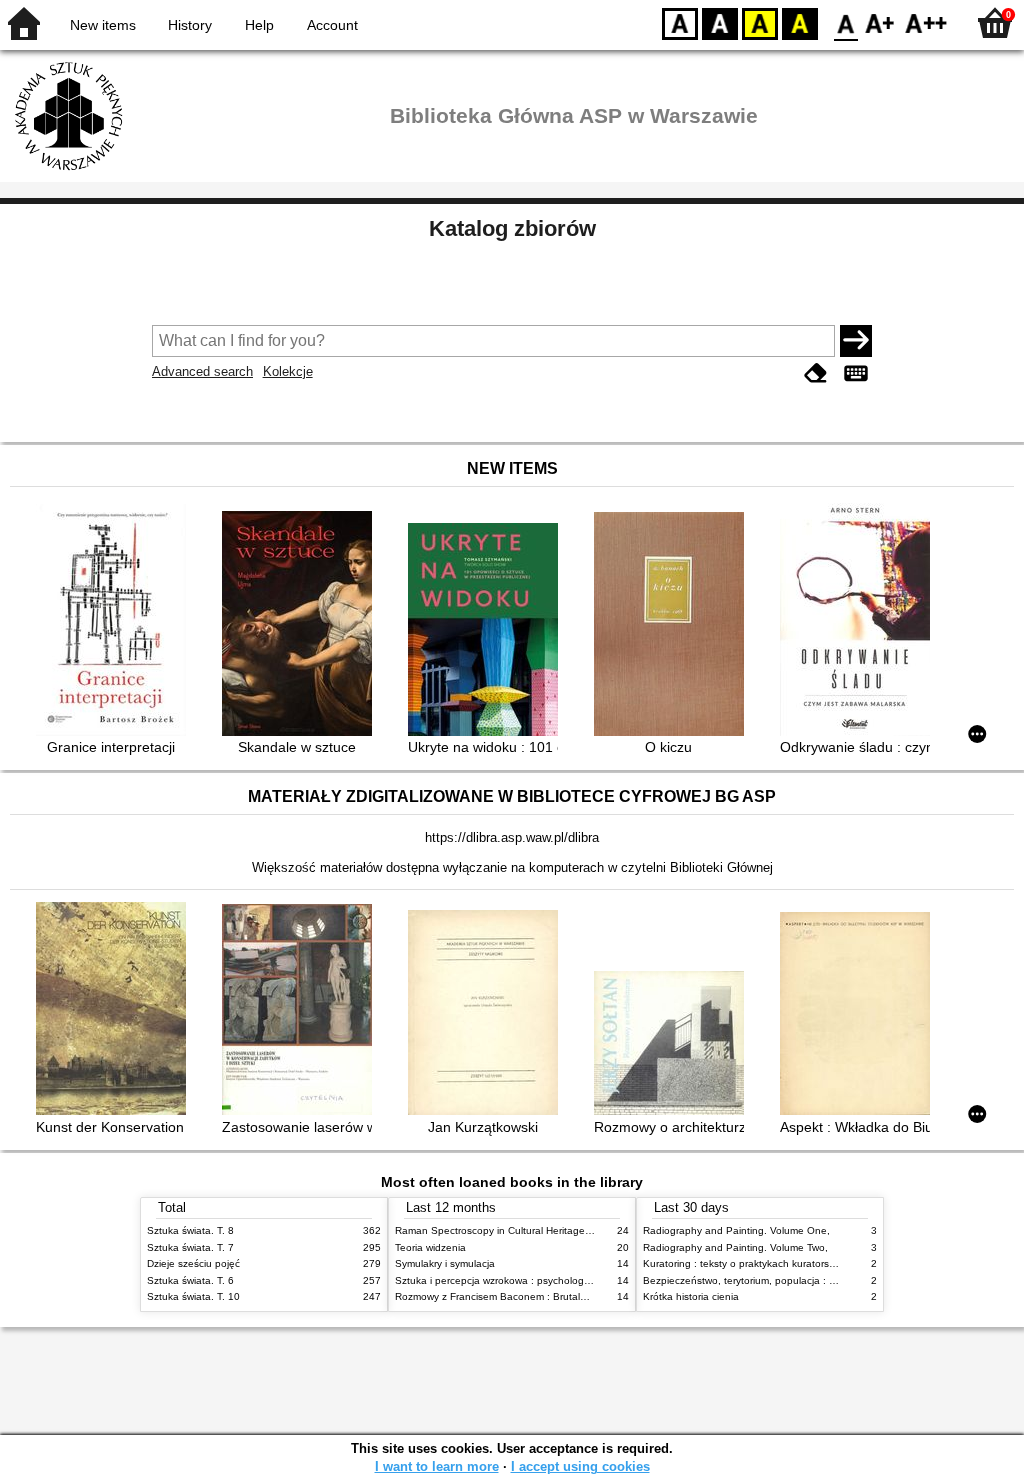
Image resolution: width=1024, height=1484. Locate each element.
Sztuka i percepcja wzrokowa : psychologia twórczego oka (528, 1280)
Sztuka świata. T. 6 (190, 1280)
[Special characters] (856, 373)
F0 (846, 22)
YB (760, 22)
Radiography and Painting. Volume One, (736, 1230)
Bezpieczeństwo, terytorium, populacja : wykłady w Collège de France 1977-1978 (830, 1280)
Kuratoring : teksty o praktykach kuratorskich (745, 1263)
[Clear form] (816, 373)
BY (800, 22)
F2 (926, 22)
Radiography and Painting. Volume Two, (735, 1247)
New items (103, 25)
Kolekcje (288, 371)
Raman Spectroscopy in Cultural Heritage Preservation (520, 1230)
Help (259, 25)
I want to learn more (437, 1466)
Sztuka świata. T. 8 (190, 1230)
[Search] (856, 341)
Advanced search (202, 371)
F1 (880, 22)
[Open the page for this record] (116, 622)
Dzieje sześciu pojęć (193, 1263)
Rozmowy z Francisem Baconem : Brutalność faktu (511, 1296)
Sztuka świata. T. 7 (190, 1247)
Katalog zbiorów (512, 228)
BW (720, 22)
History (190, 25)
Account (332, 25)
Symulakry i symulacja (445, 1263)
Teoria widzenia (430, 1247)
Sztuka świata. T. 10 (193, 1296)
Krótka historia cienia (691, 1296)
